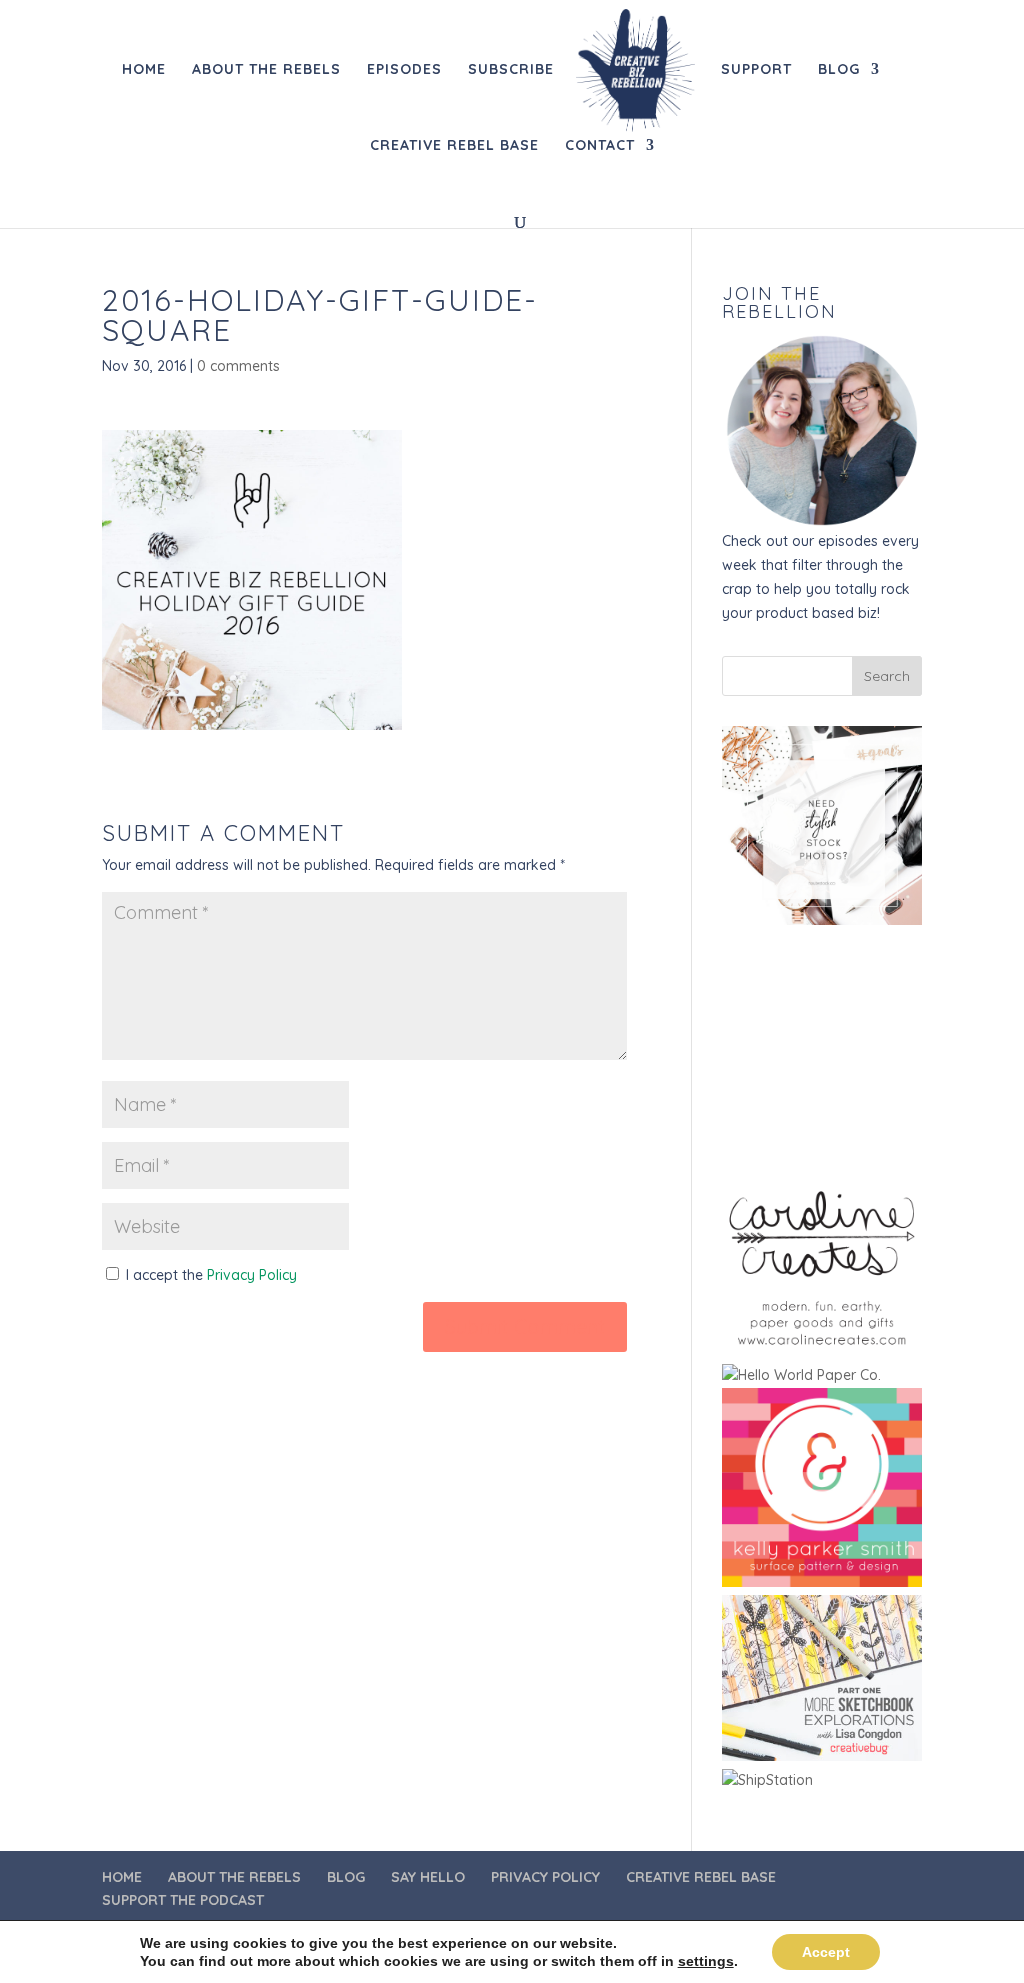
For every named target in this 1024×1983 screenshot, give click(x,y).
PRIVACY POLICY (545, 1877)
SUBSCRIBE (511, 70)
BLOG (839, 70)
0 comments (238, 366)
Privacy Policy (252, 1275)
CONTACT (600, 146)
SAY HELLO (428, 1877)
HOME (144, 70)
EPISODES (404, 70)
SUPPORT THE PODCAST (183, 1900)
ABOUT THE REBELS (266, 70)
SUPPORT (756, 70)
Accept (826, 1952)
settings (706, 1961)
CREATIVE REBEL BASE (454, 146)
